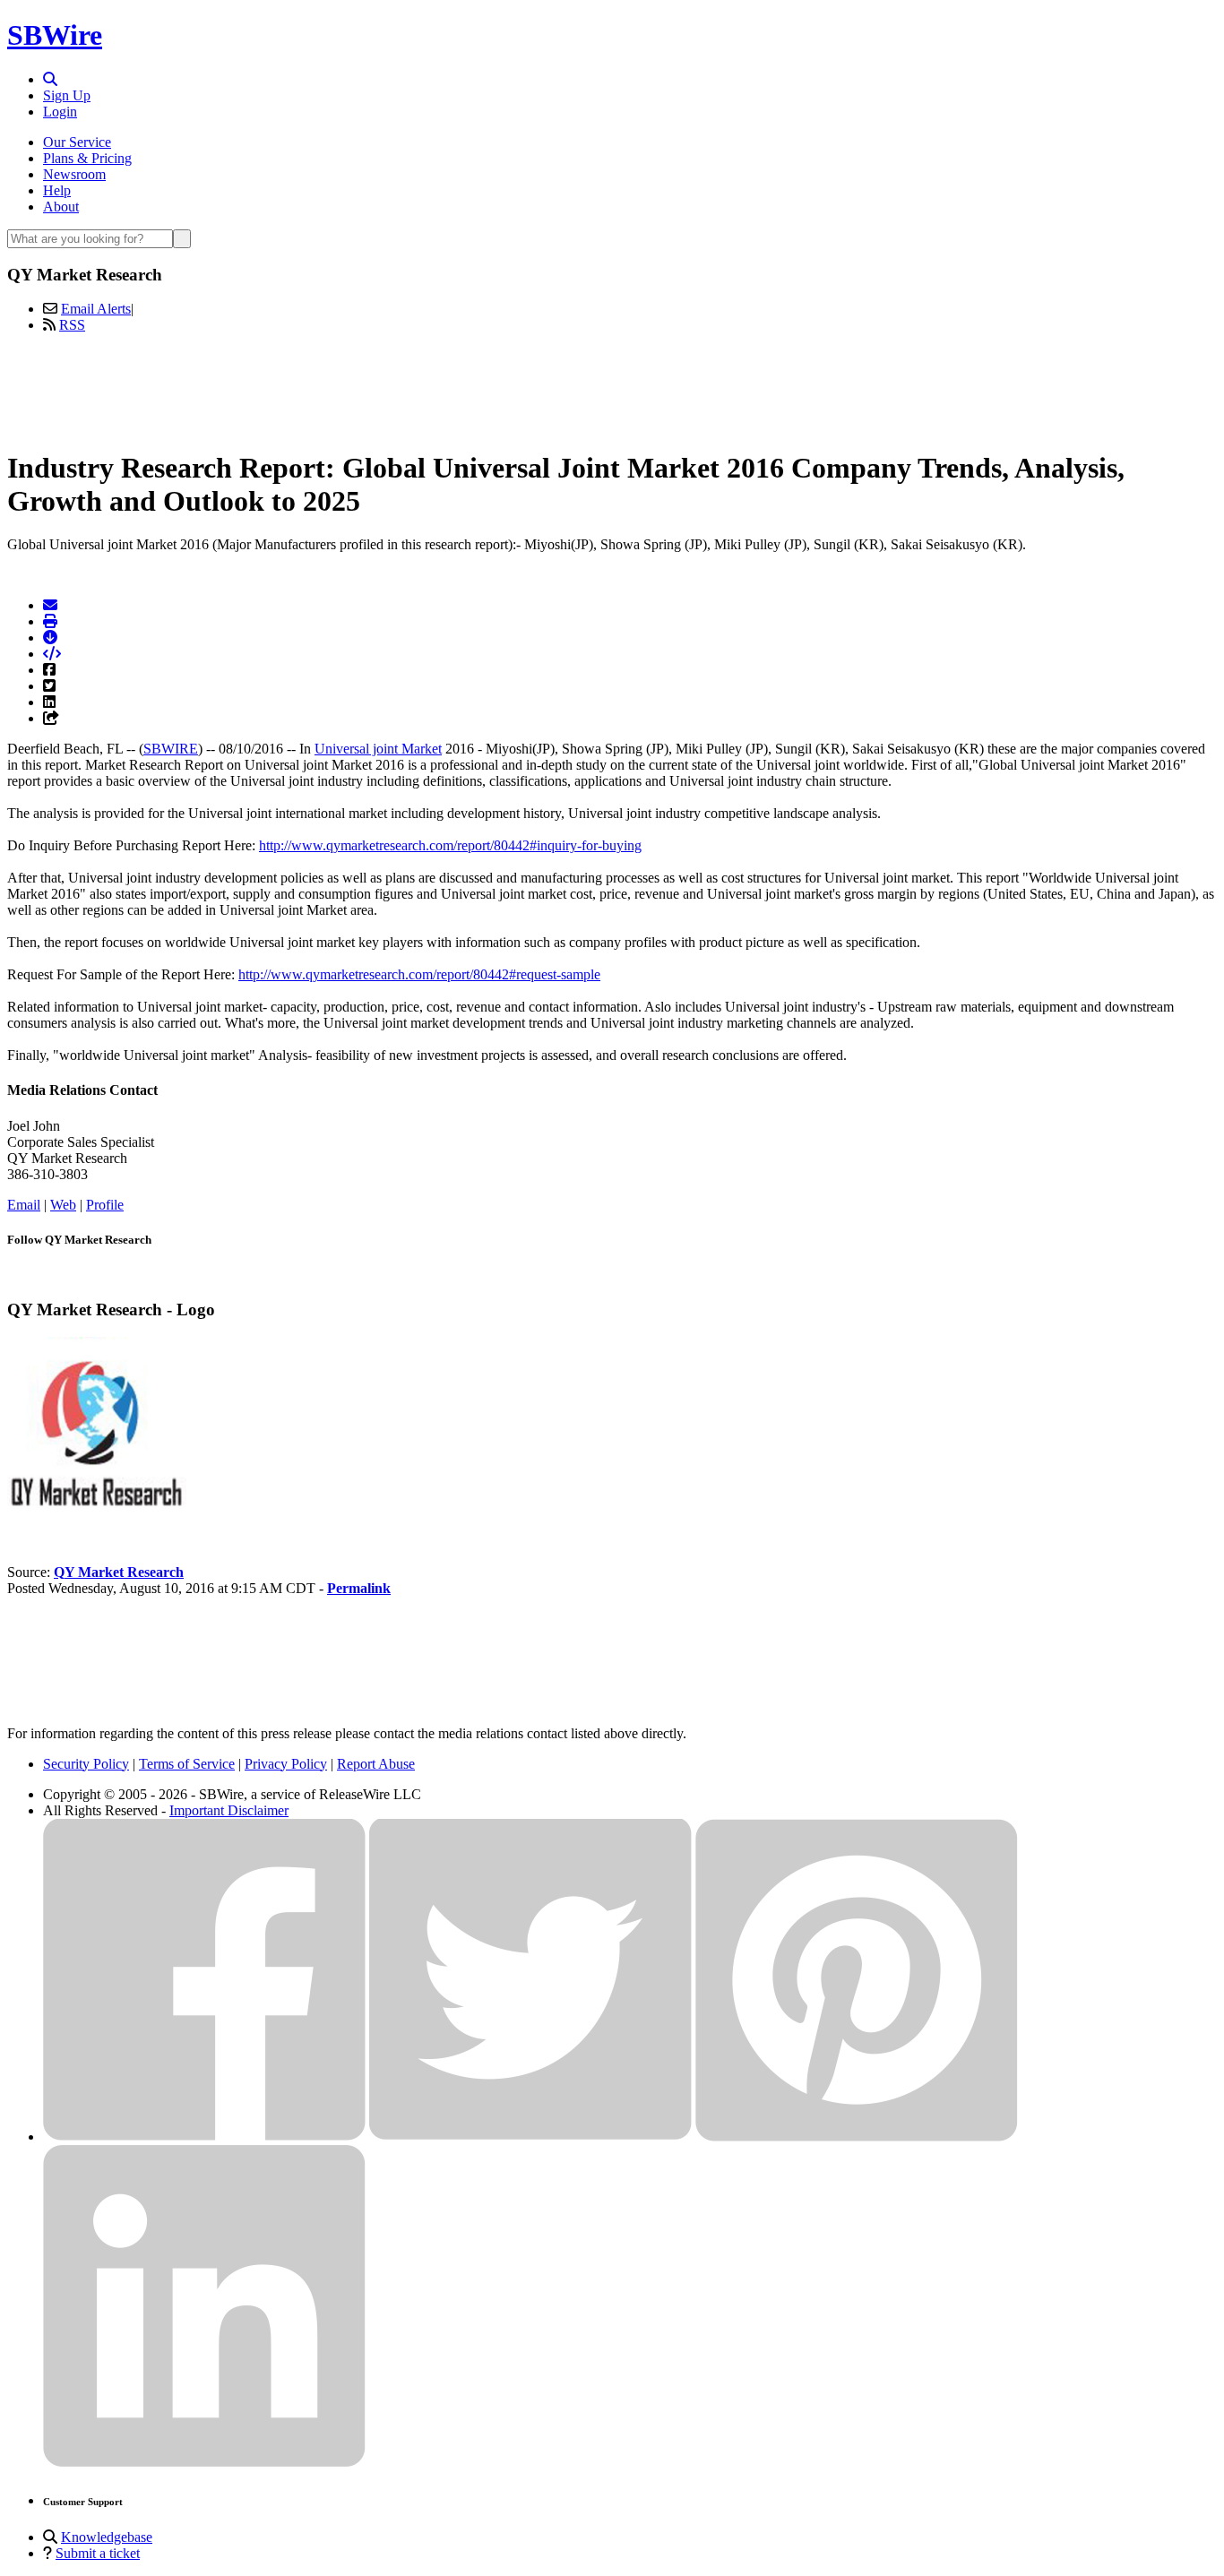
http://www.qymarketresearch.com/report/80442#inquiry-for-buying (450, 845)
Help (57, 190)
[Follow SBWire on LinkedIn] (204, 2463)
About (61, 207)
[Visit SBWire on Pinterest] (857, 2137)
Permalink (359, 1588)
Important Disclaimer (229, 1810)
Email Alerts (96, 309)
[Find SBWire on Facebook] (204, 2137)
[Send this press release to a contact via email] (50, 605)
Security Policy (86, 1764)
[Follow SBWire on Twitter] (530, 2137)
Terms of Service (187, 1764)
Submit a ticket (98, 2553)
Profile (105, 1205)
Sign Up (67, 95)
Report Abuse (376, 1764)
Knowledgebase (107, 2537)
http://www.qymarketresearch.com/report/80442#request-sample (419, 974)
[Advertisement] (612, 388)
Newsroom (74, 174)
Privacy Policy (286, 1764)
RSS (72, 325)
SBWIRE (171, 749)
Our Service (77, 142)
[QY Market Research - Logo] (97, 1511)
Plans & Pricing (87, 158)
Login (60, 112)
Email (24, 1205)
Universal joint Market (378, 749)
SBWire (55, 35)
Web (63, 1205)
